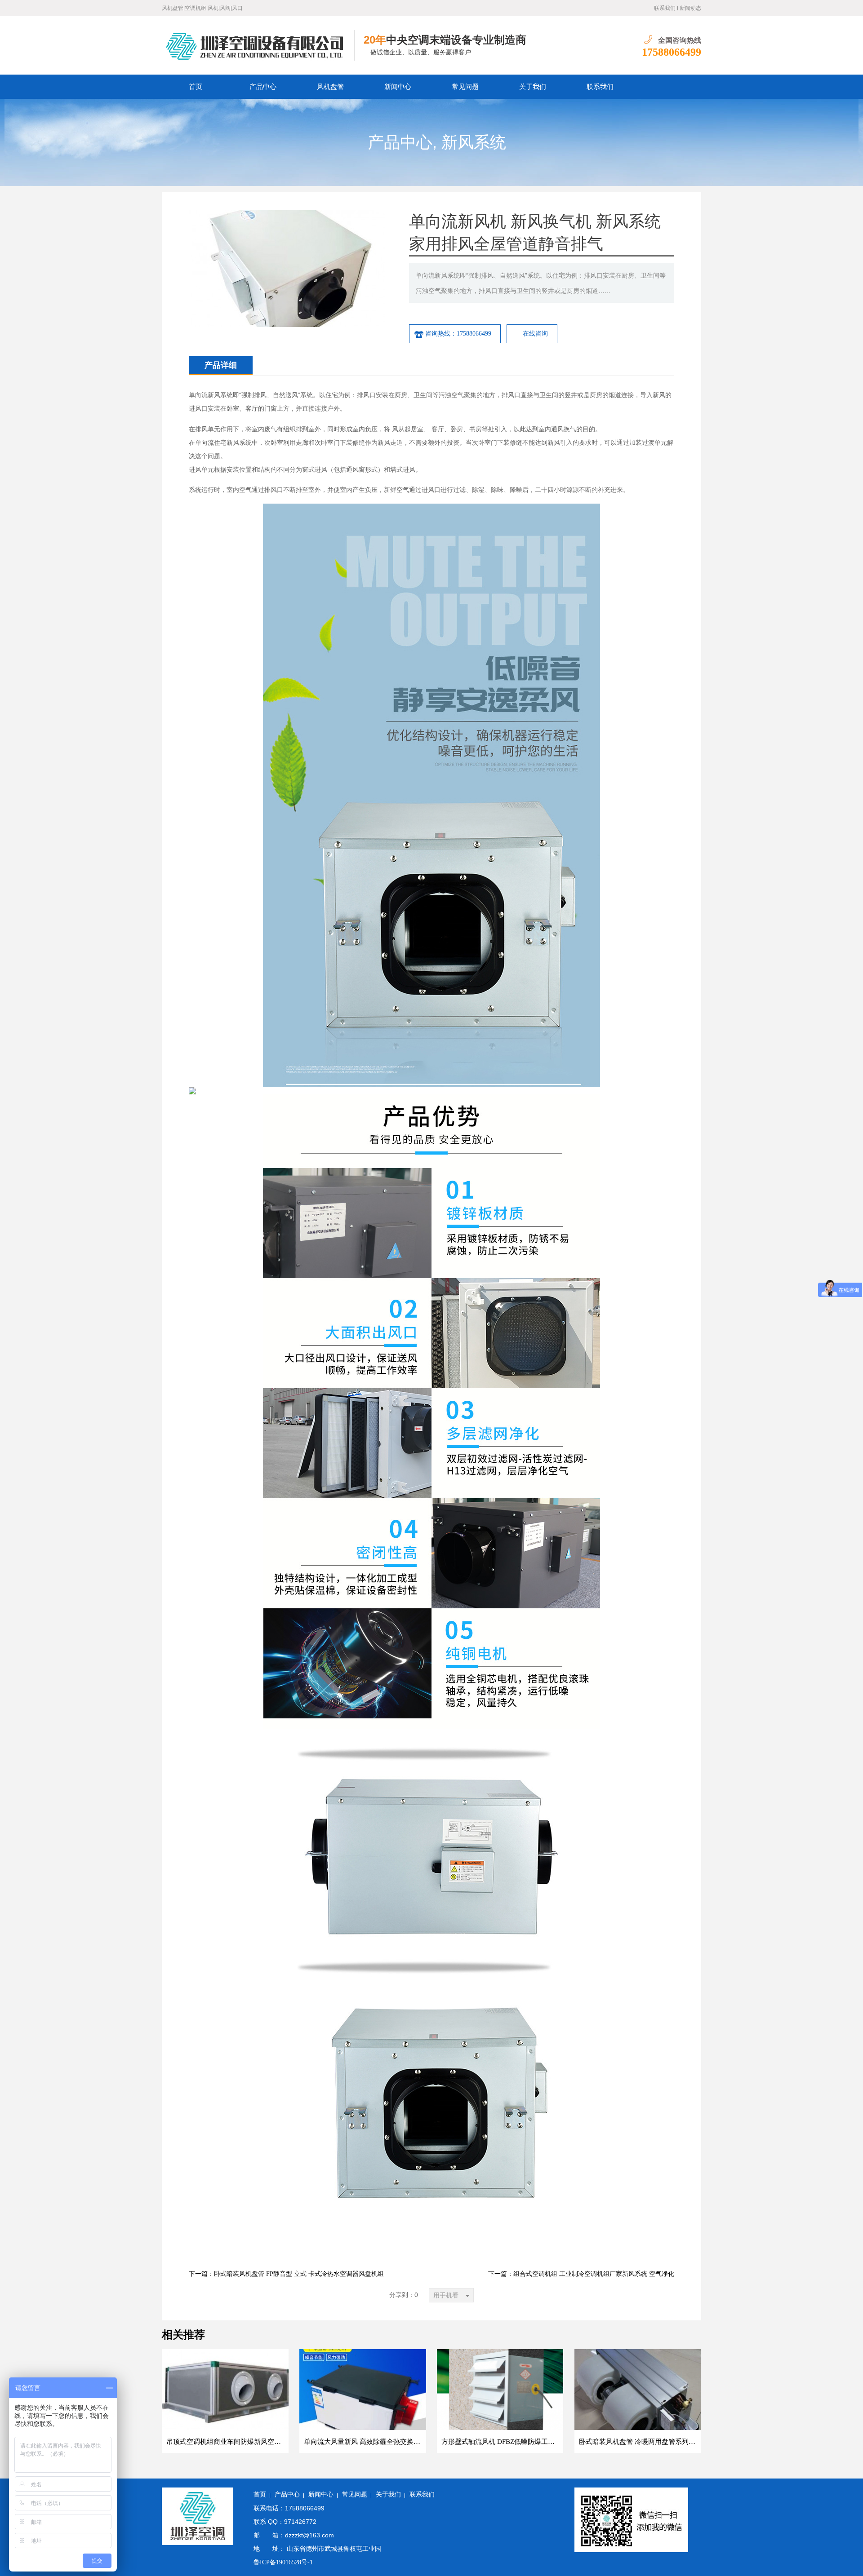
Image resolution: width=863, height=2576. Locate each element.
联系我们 (665, 8)
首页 (196, 87)
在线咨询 (535, 334)
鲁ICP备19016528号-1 (283, 2562)
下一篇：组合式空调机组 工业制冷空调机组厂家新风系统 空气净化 (581, 2274)
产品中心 (263, 87)
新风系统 (474, 142)
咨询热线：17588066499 (458, 334)
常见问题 (465, 87)
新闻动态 (690, 8)
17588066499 (672, 52)
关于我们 (533, 87)
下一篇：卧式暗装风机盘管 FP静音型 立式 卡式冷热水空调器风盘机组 (286, 2274)
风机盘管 (330, 87)
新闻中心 (398, 87)
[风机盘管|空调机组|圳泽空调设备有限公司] (258, 45)
